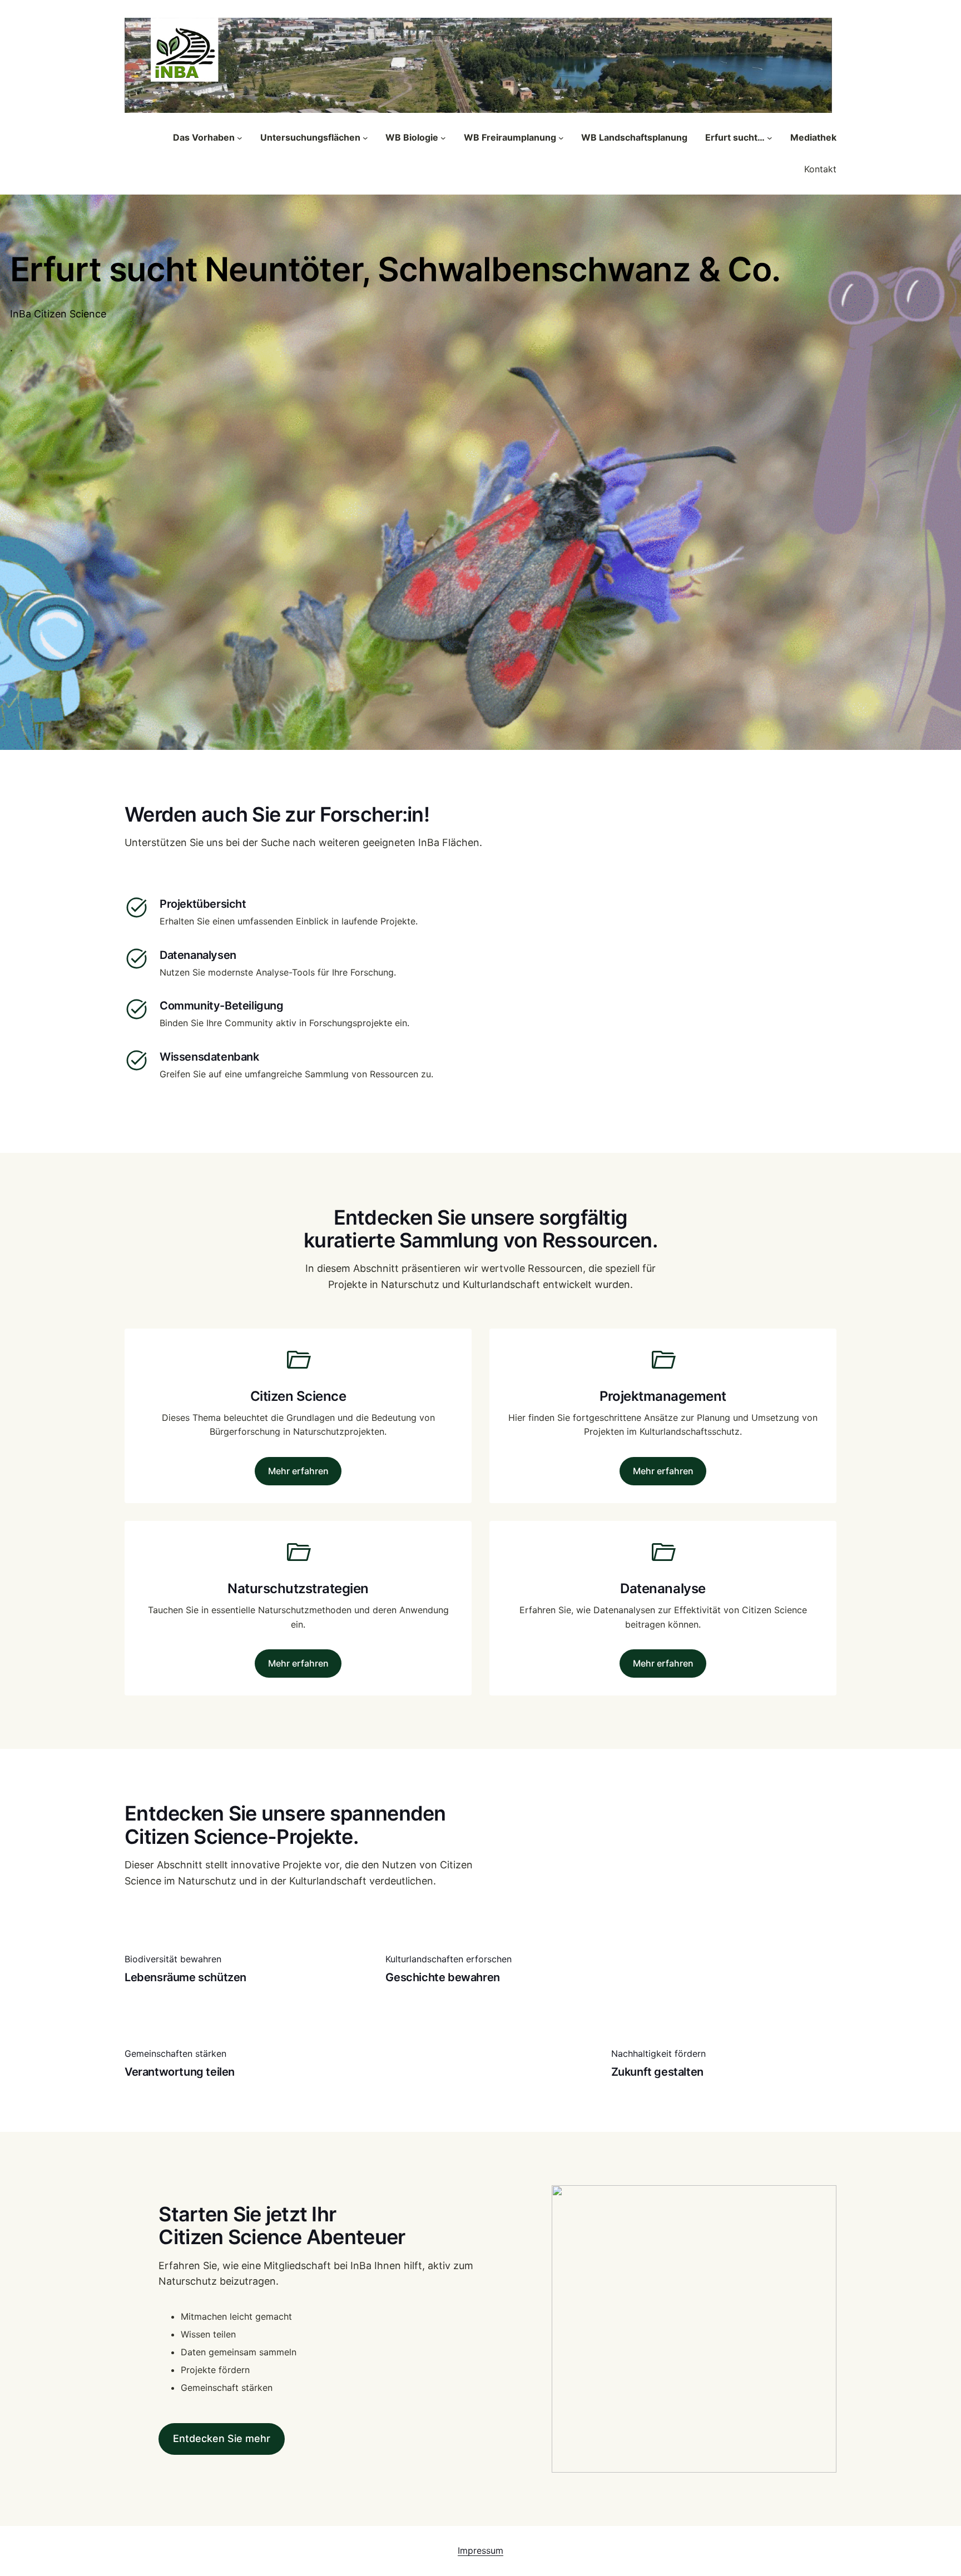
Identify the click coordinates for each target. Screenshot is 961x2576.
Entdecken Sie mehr (222, 2438)
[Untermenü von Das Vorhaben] (240, 138)
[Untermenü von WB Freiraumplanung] (561, 138)
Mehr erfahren (298, 1471)
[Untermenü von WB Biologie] (443, 138)
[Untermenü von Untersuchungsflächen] (365, 138)
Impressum (481, 2550)
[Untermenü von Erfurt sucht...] (770, 138)
